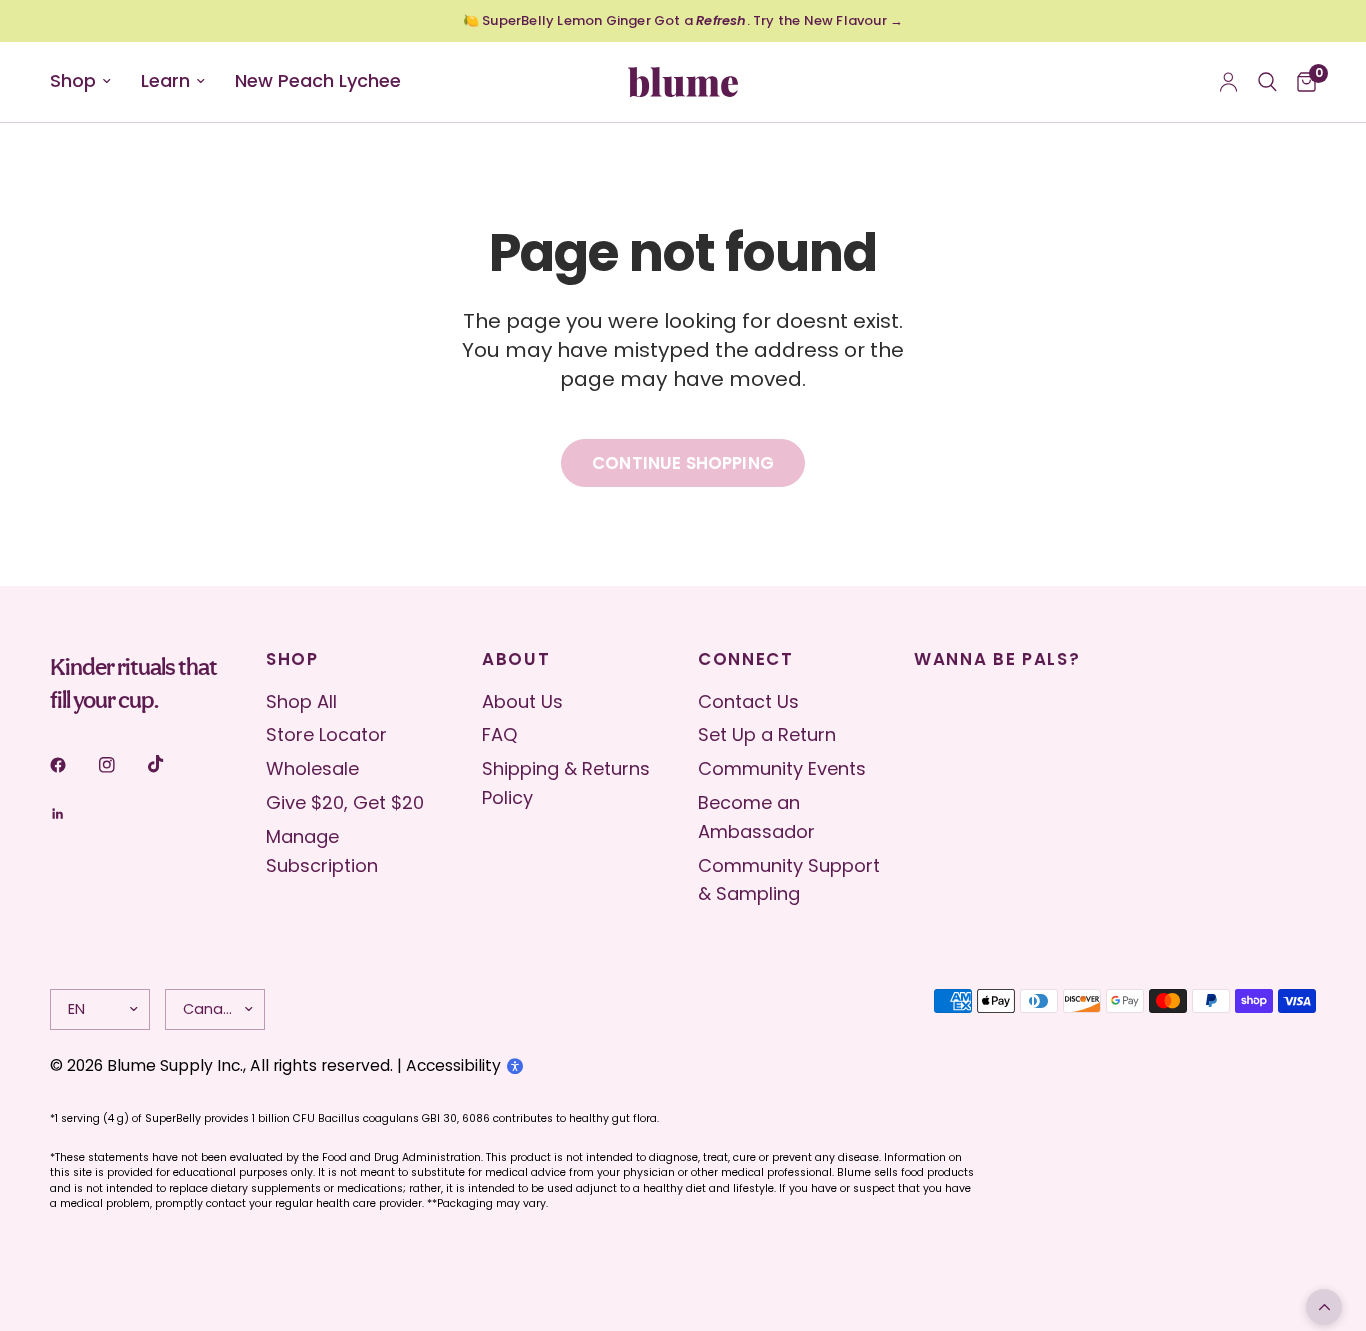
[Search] (1267, 82)
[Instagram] (121, 765)
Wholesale (312, 768)
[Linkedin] (72, 814)
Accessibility (453, 1065)
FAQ (499, 734)
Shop (73, 80)
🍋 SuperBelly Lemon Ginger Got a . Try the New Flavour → (683, 20)
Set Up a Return (767, 734)
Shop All (301, 701)
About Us (522, 701)
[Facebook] (72, 765)
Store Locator (326, 734)
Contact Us (748, 701)
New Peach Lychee (318, 80)
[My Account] (1228, 82)
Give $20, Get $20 (345, 802)
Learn (165, 80)
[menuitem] (88, 81)
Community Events (782, 768)
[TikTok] (170, 764)
